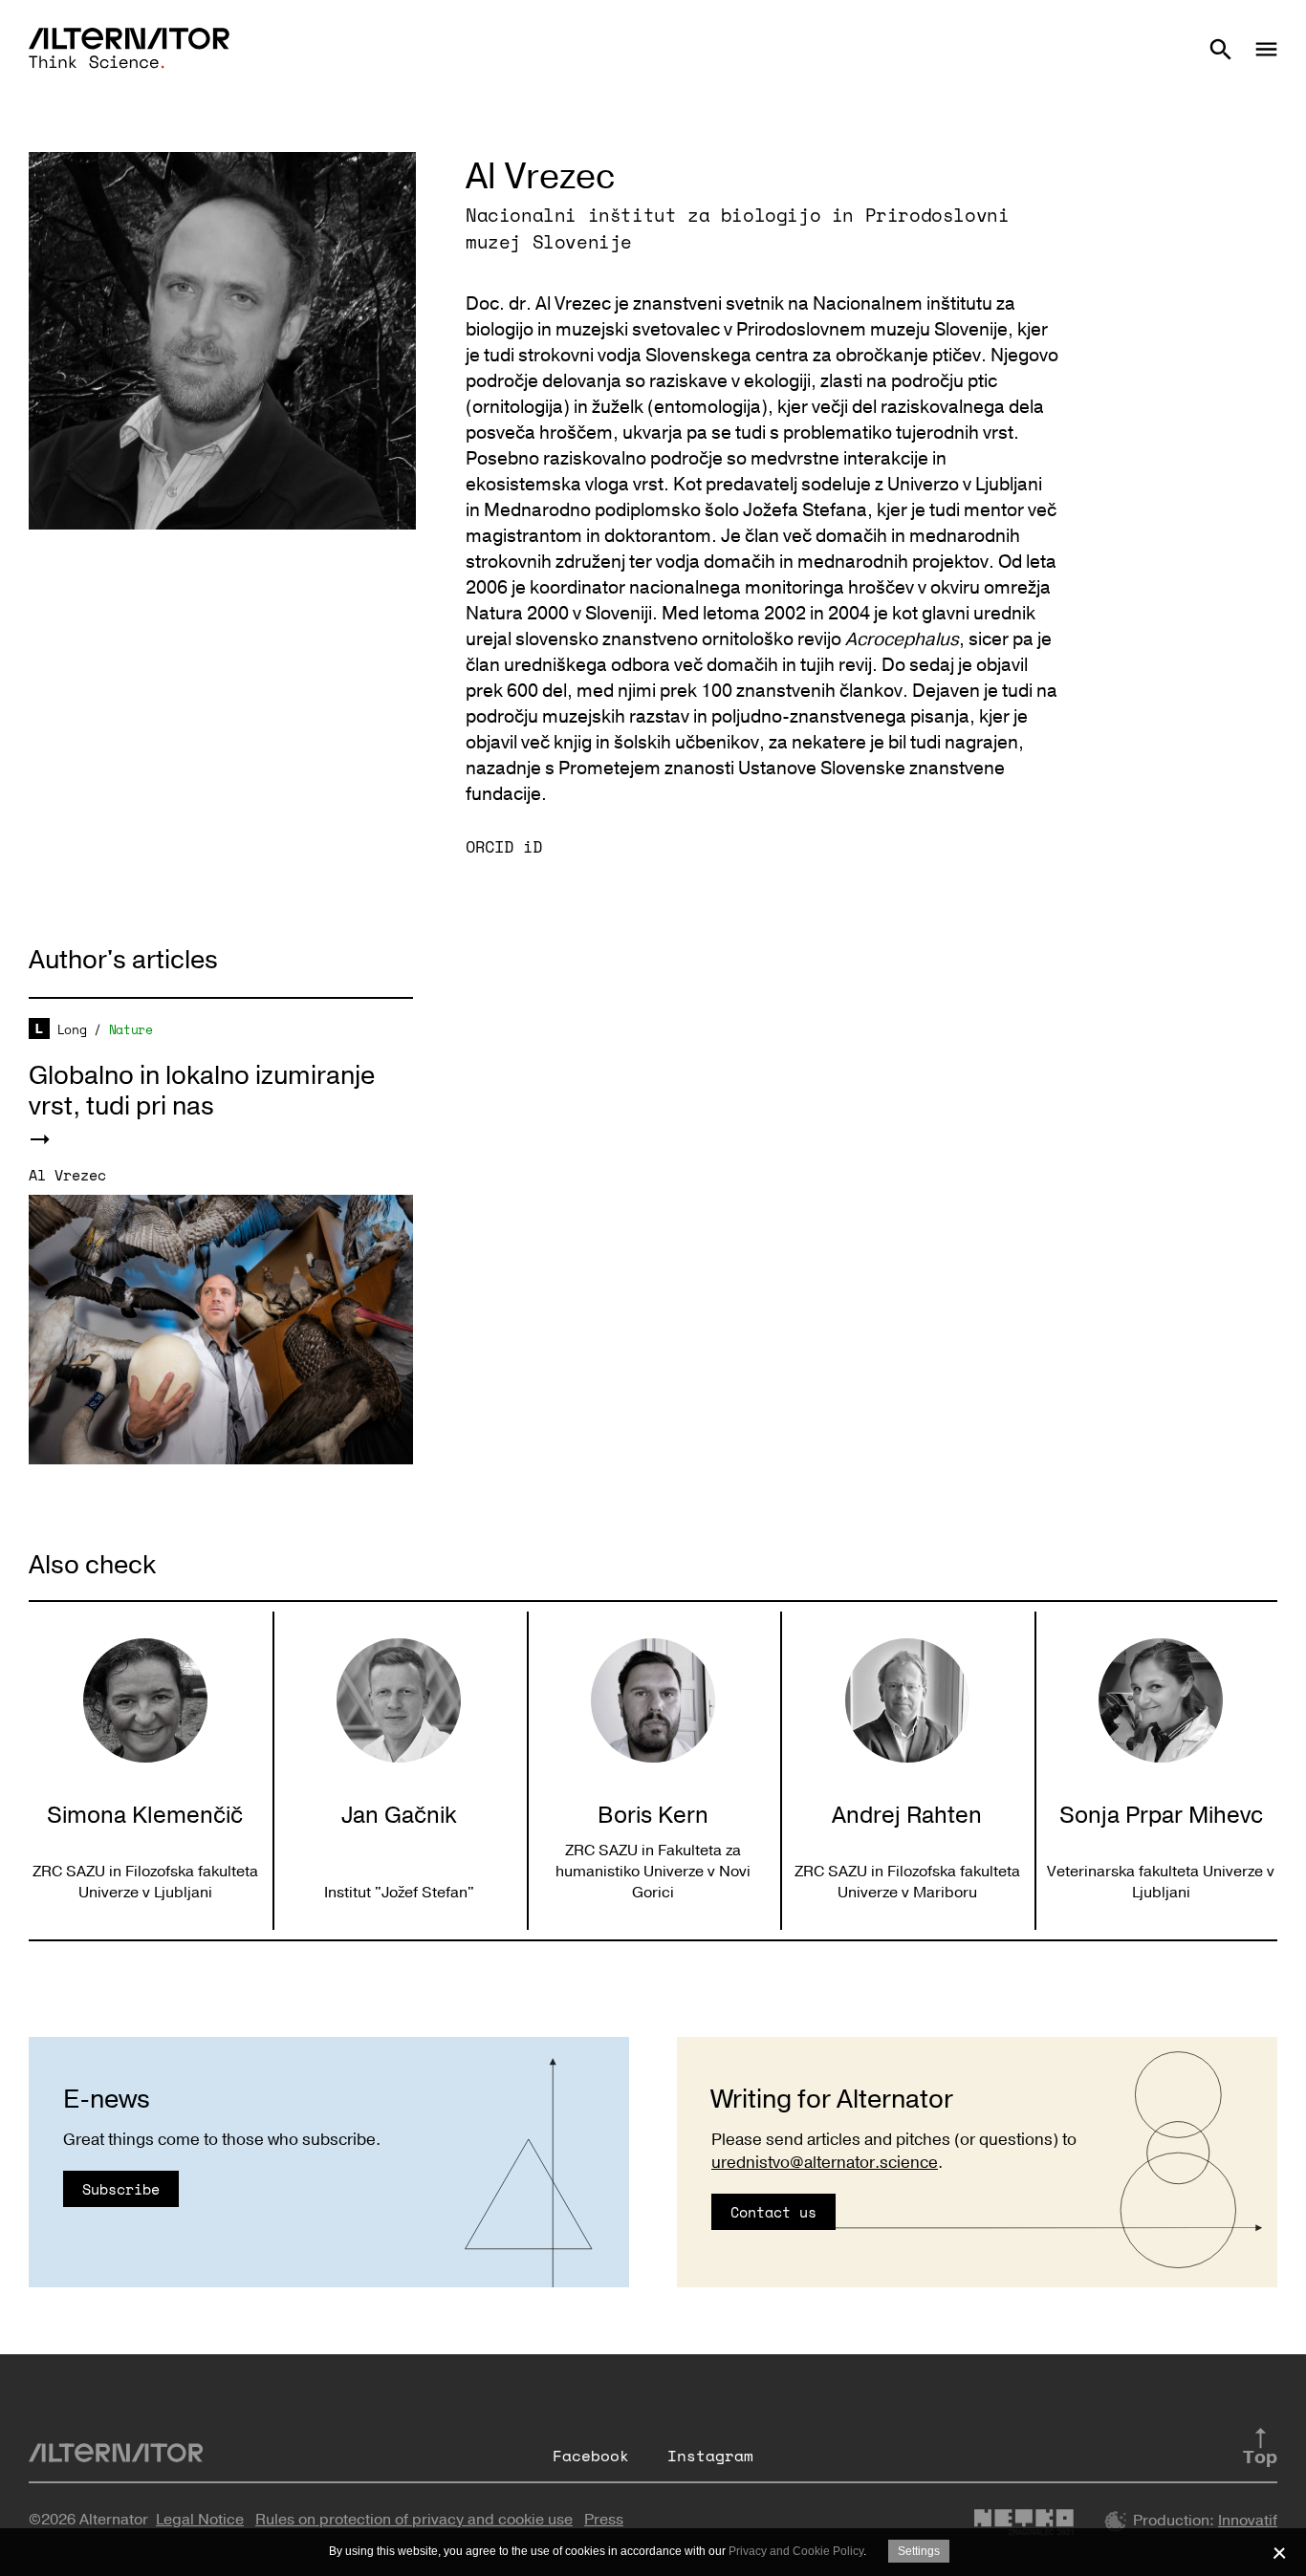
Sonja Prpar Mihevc (1161, 1815)
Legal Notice (200, 2520)
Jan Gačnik (399, 1815)
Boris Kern (653, 1815)
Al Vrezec (67, 1175)
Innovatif (1248, 2521)
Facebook (591, 2456)
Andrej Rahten (907, 1815)
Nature (131, 1029)
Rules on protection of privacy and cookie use (414, 2520)
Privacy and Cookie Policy (796, 2551)
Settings (919, 2551)
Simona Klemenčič (145, 1815)
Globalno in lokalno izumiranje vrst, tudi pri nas (202, 1091)
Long (72, 1029)
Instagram (710, 2456)
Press (604, 2520)
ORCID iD (504, 846)
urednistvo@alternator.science (825, 2163)
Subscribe (121, 2189)
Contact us (773, 2212)
